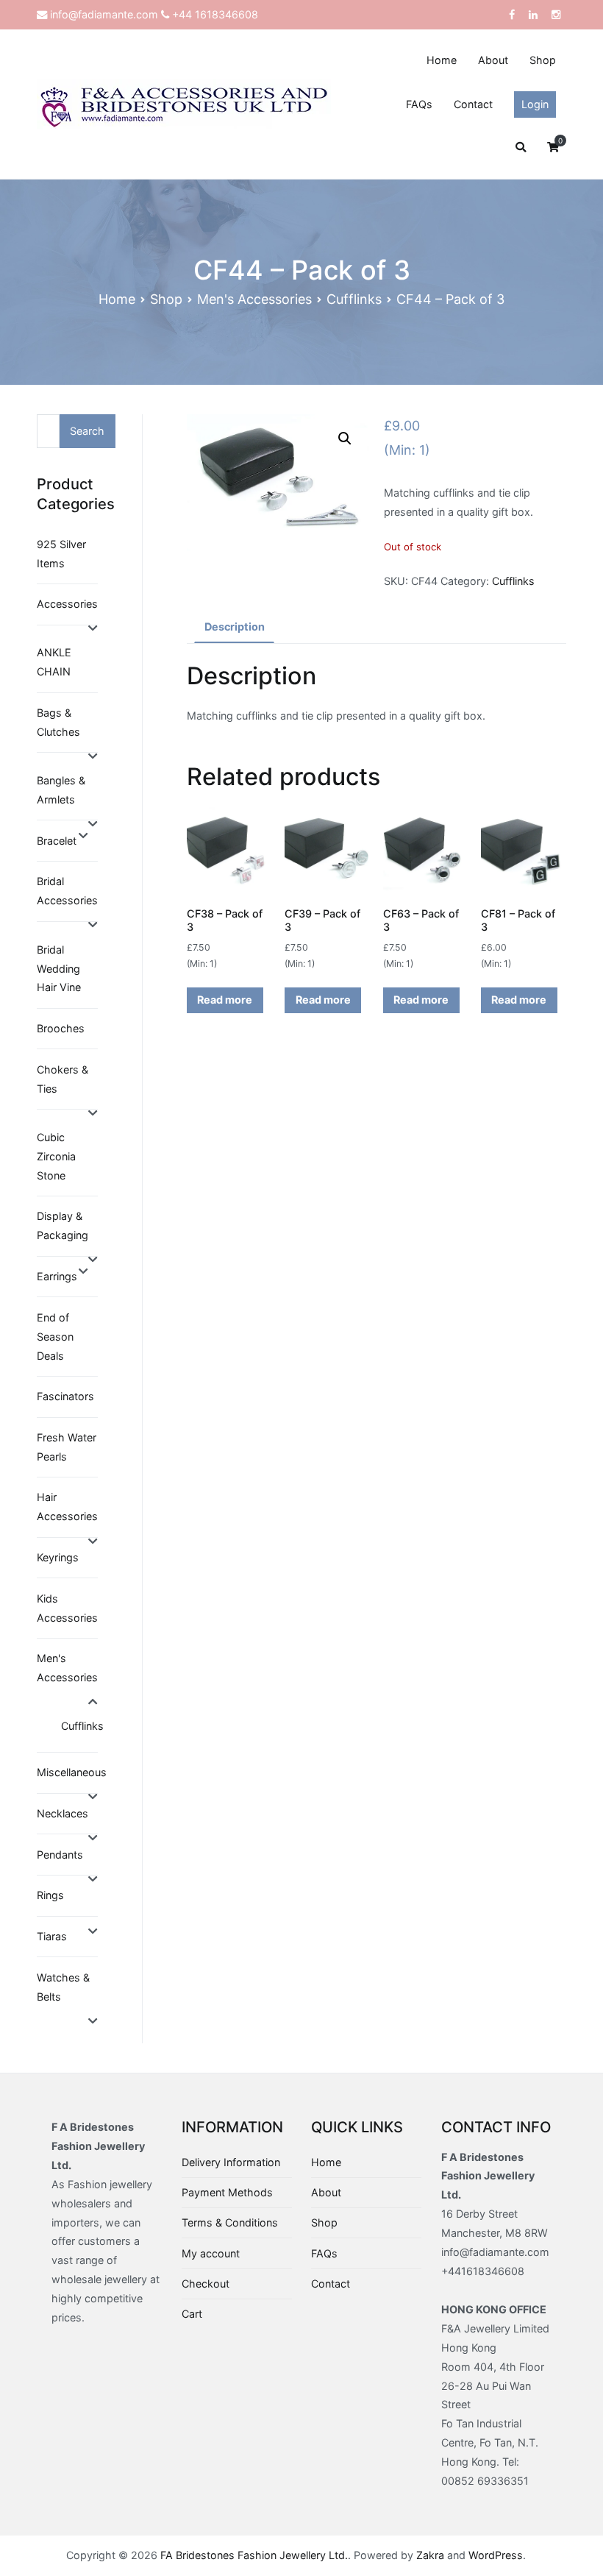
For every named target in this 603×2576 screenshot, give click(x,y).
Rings (50, 1895)
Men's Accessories (254, 299)
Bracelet (57, 841)
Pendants (60, 1855)
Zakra (430, 2555)
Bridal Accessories (67, 891)
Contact (473, 104)
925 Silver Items (61, 554)
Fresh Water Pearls (67, 1447)
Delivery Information (231, 2162)
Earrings (57, 1276)
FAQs (419, 104)
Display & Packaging (63, 1225)
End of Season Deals (55, 1337)
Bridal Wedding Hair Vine (59, 969)
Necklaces (63, 1813)
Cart (192, 2314)
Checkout (206, 2284)
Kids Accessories (67, 1608)
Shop (543, 60)
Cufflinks (354, 299)
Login (535, 104)
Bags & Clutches (58, 722)
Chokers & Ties (63, 1079)
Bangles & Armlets (61, 790)
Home (442, 60)
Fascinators (65, 1396)
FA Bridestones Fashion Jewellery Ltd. (254, 2555)
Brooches (61, 1028)
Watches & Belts (63, 1987)
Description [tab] (235, 627)
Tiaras (52, 1936)
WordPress (496, 2555)
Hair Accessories (67, 1507)
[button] (345, 439)
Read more (225, 1000)
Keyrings (58, 1557)
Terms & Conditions (230, 2222)
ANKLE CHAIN (54, 662)
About (493, 60)
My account (211, 2253)
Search (87, 431)
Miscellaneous (72, 1772)
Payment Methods (227, 2192)
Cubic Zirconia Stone (56, 1156)
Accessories (67, 604)
